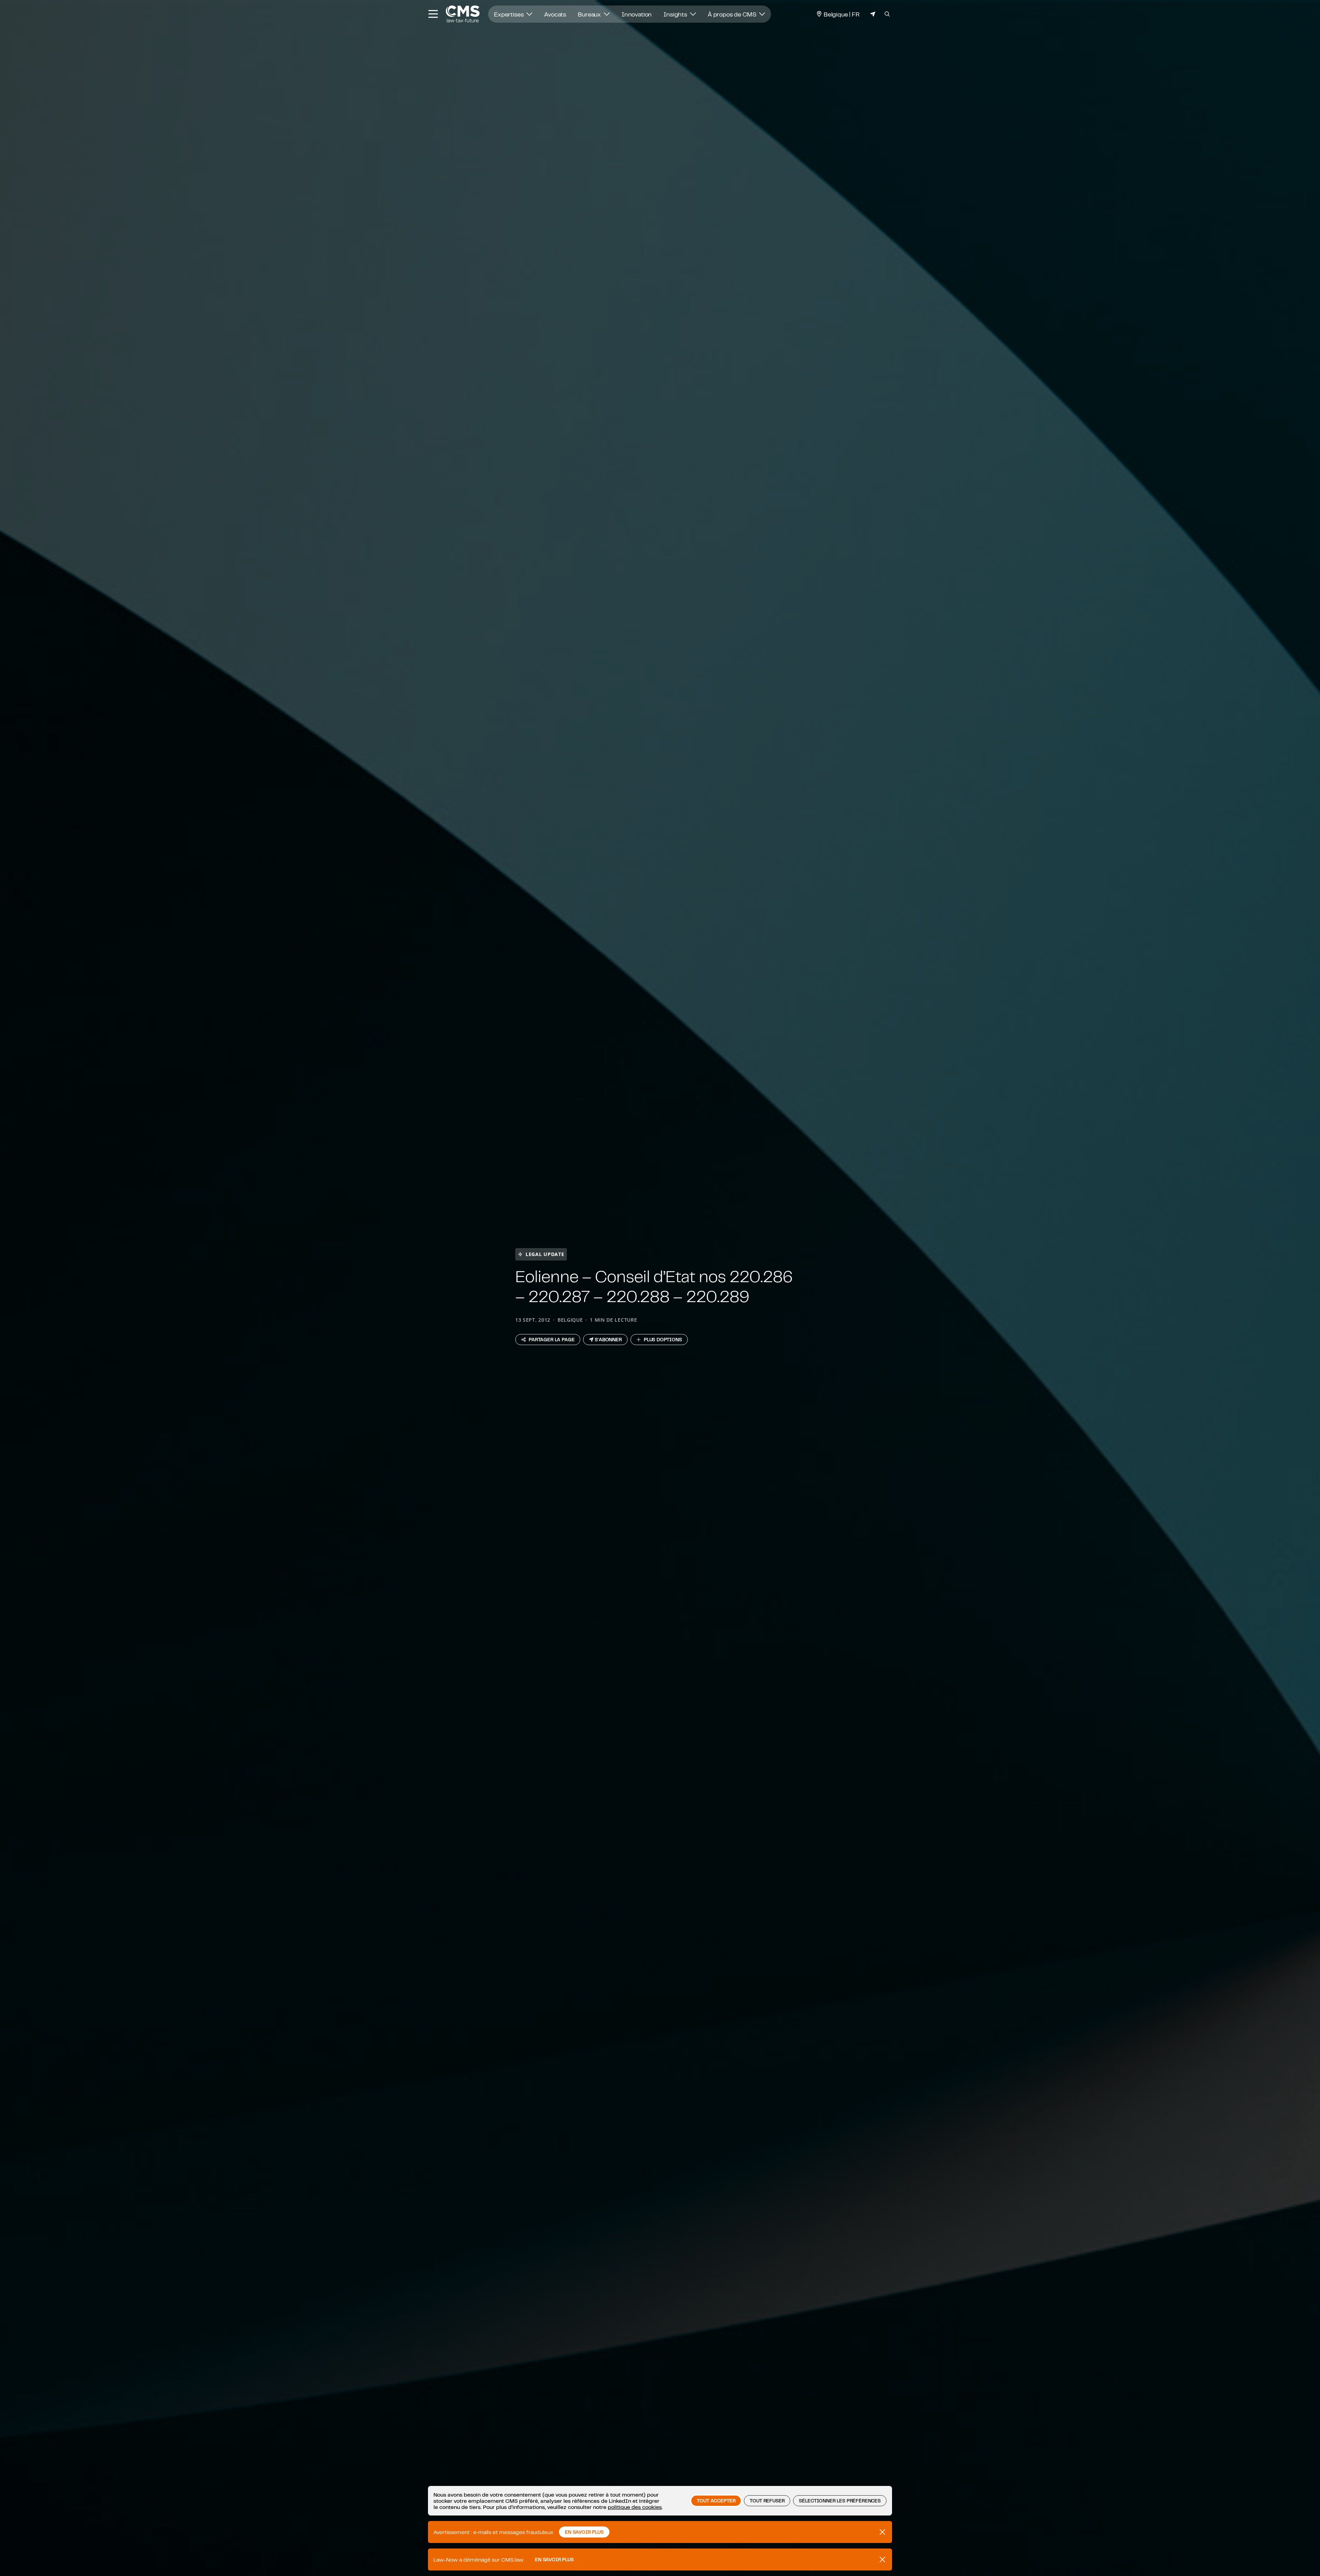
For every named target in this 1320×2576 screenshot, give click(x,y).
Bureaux (590, 14)
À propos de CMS (733, 14)
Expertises (509, 14)
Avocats (555, 14)
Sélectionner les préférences (840, 2501)
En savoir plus (554, 2560)
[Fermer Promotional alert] (882, 2532)
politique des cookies (635, 2507)
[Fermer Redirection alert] (882, 2560)
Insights (676, 14)
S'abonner (608, 1340)
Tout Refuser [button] (767, 2501)
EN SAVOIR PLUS (584, 2532)
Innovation (637, 14)
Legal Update (545, 1254)
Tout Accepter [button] (716, 2501)
